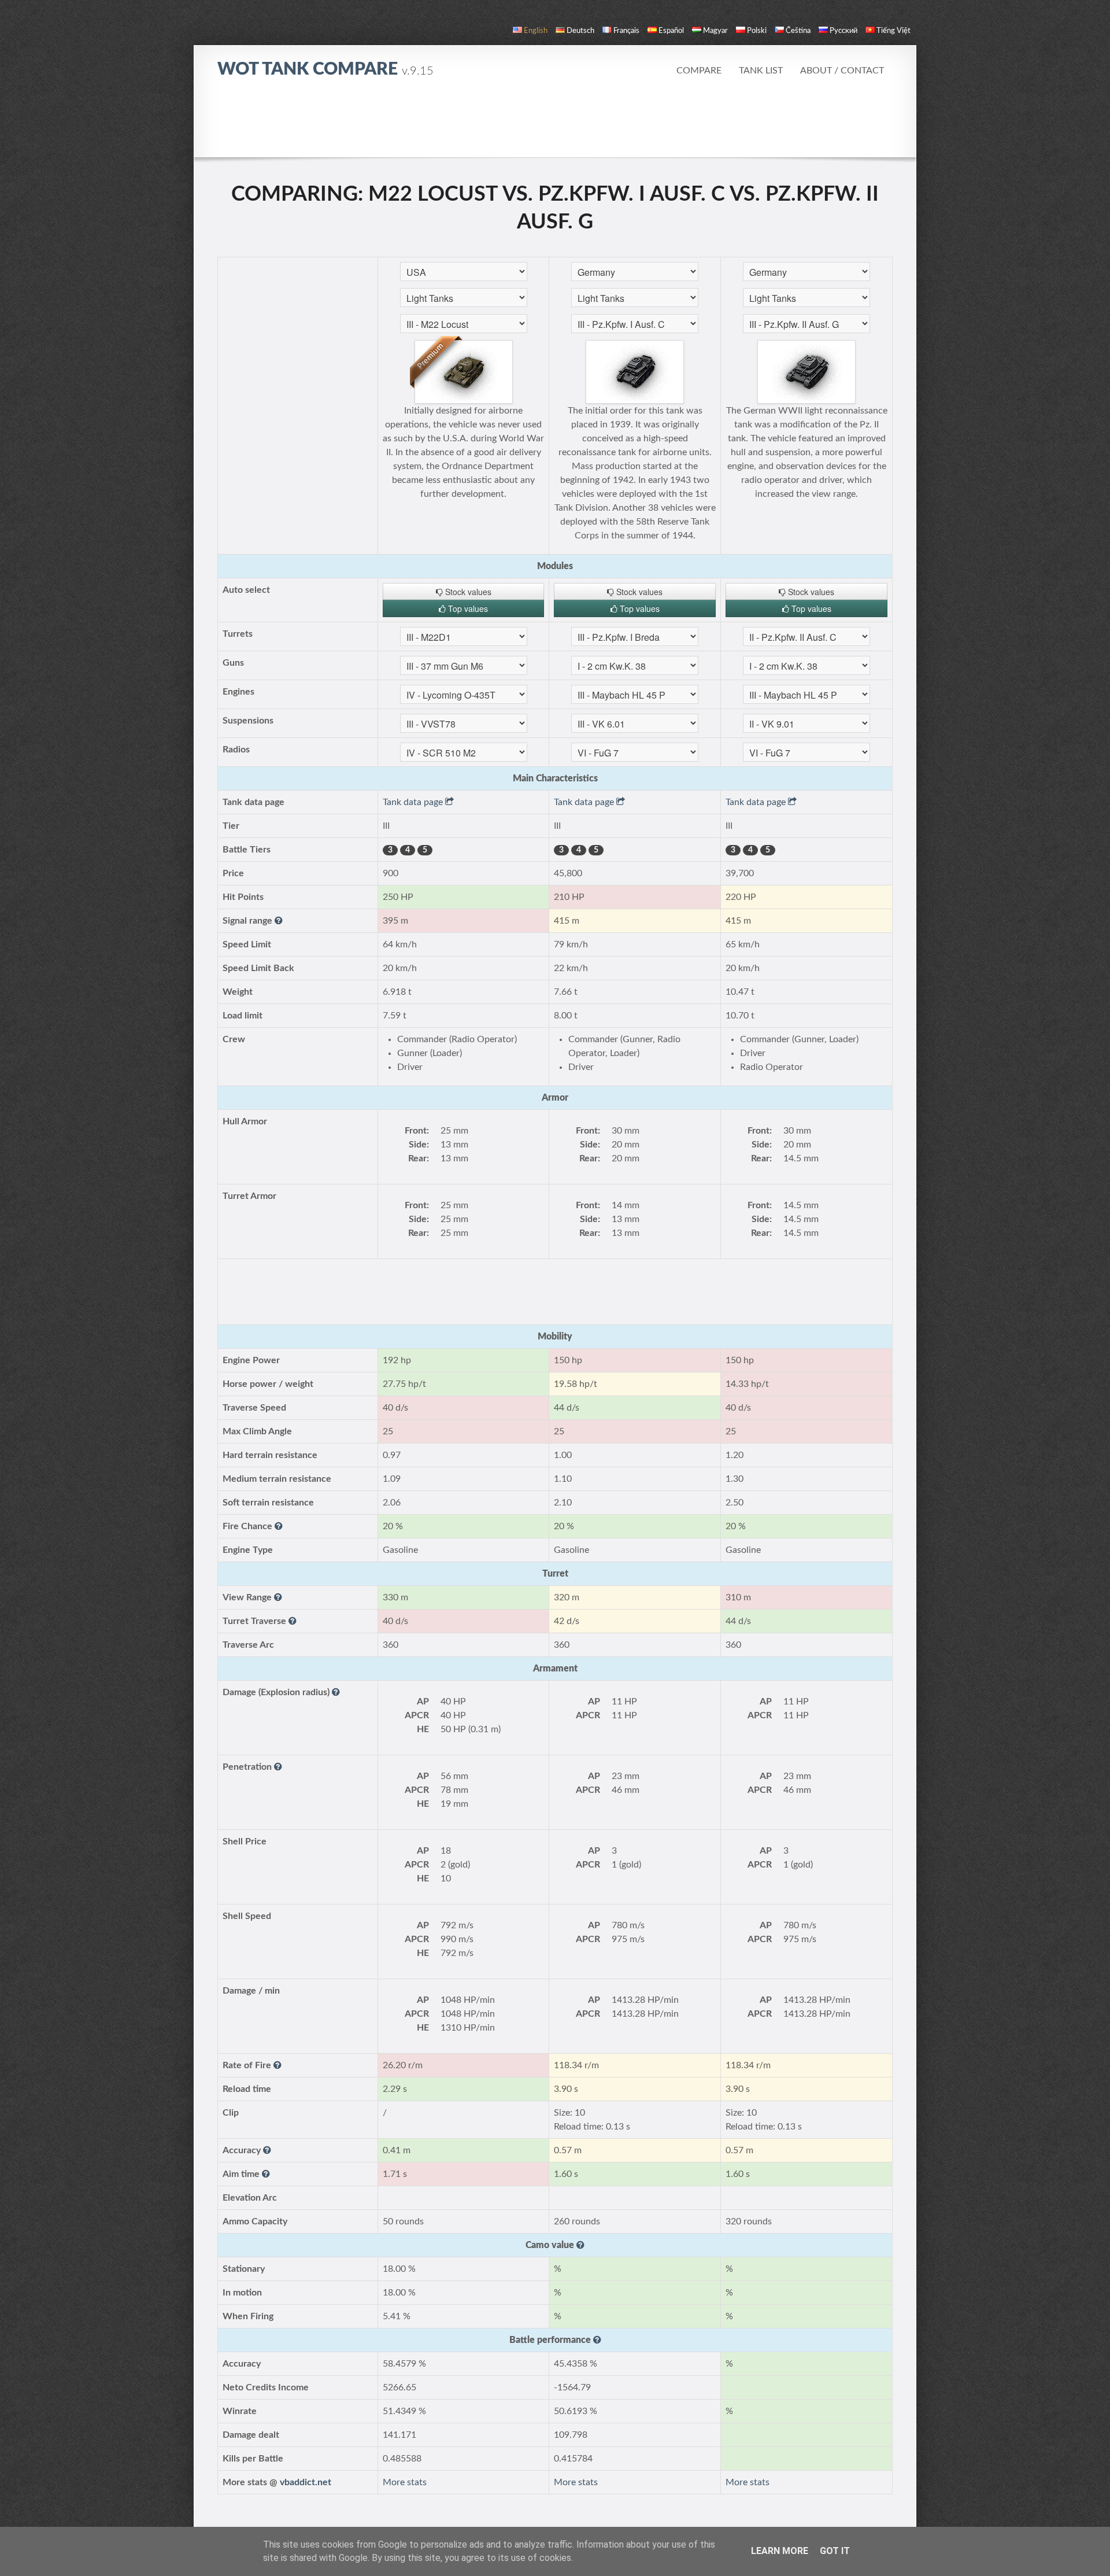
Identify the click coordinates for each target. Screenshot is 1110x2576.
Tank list (761, 71)
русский (843, 31)
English (536, 31)
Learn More (780, 2551)
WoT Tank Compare (325, 69)
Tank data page (414, 802)
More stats (405, 2482)
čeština (798, 31)
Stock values (467, 592)
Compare (699, 71)
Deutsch (580, 31)
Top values (467, 608)
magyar (715, 31)
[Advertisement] (555, 124)
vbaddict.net (306, 2482)
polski (757, 31)
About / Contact (842, 71)
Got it (835, 2551)
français (626, 31)
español (671, 31)
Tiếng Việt (893, 31)
